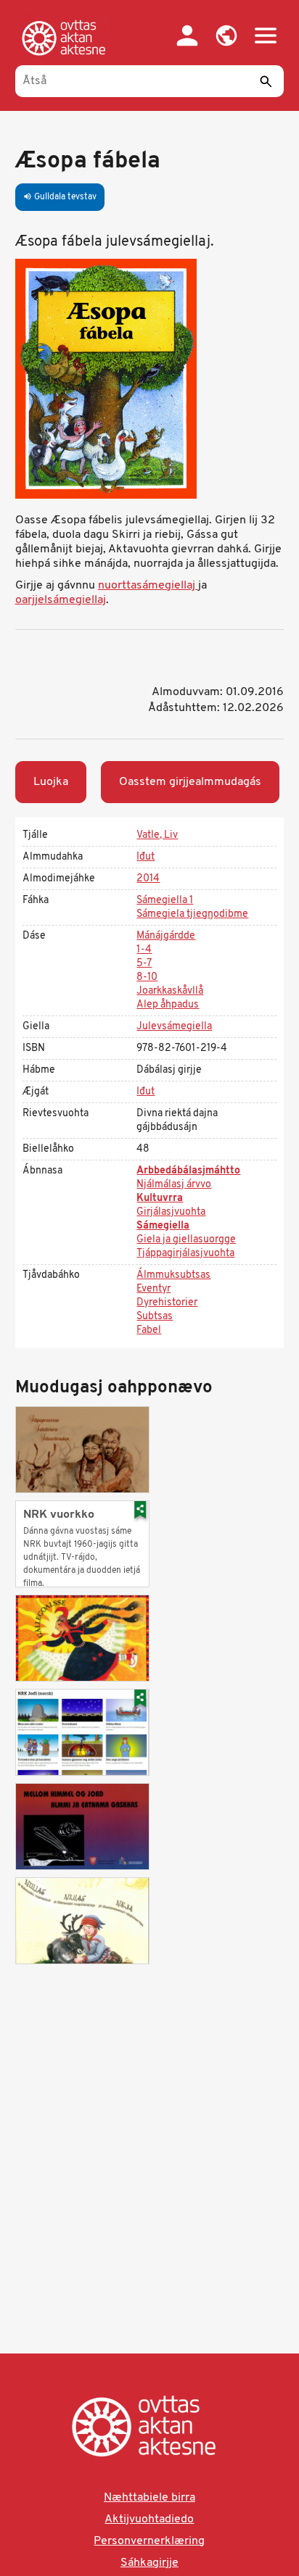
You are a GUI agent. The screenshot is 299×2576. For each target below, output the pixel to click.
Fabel (149, 1330)
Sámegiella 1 (165, 901)
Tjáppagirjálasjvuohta (185, 1254)
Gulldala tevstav (60, 197)
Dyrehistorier (167, 1303)
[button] (226, 36)
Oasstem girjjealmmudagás (190, 782)
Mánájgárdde (166, 936)
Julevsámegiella (174, 1027)
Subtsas (155, 1317)
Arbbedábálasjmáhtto (188, 1171)
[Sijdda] (67, 38)
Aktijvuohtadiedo (149, 2519)
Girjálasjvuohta (171, 1212)
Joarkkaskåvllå (170, 991)
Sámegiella (163, 1226)
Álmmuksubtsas (173, 1275)
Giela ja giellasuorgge (186, 1240)
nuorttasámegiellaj (148, 586)
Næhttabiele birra (149, 2498)
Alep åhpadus (168, 1005)
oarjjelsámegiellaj (61, 600)
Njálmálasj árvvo (174, 1185)
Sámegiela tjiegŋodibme (192, 914)
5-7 (144, 964)
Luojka (51, 782)
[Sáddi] (266, 81)
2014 (148, 879)
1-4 (144, 950)
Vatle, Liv (157, 835)
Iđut (146, 857)
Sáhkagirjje (149, 2563)
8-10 (147, 977)
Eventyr (153, 1289)
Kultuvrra (160, 1198)
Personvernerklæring (149, 2541)
